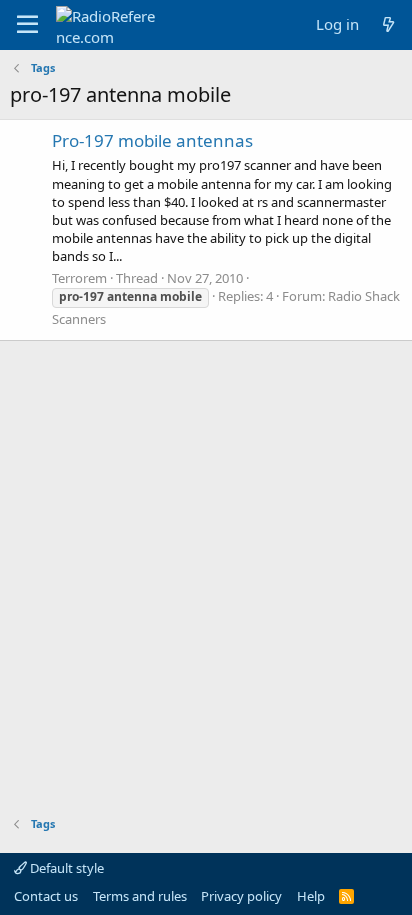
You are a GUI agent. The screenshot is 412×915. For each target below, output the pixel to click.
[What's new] (388, 24)
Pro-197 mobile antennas (152, 140)
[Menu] (27, 25)
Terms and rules (140, 896)
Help (311, 896)
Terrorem (79, 278)
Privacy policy (241, 896)
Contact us (46, 896)
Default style (65, 868)
